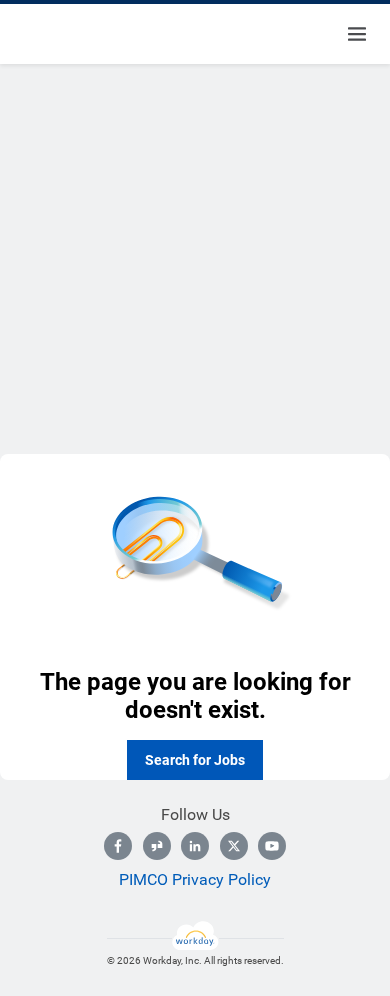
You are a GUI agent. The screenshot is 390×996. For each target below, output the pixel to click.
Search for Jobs (195, 760)
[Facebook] (118, 846)
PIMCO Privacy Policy (195, 879)
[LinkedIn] (195, 846)
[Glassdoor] (157, 846)
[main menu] (357, 34)
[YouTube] (272, 846)
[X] (234, 846)
